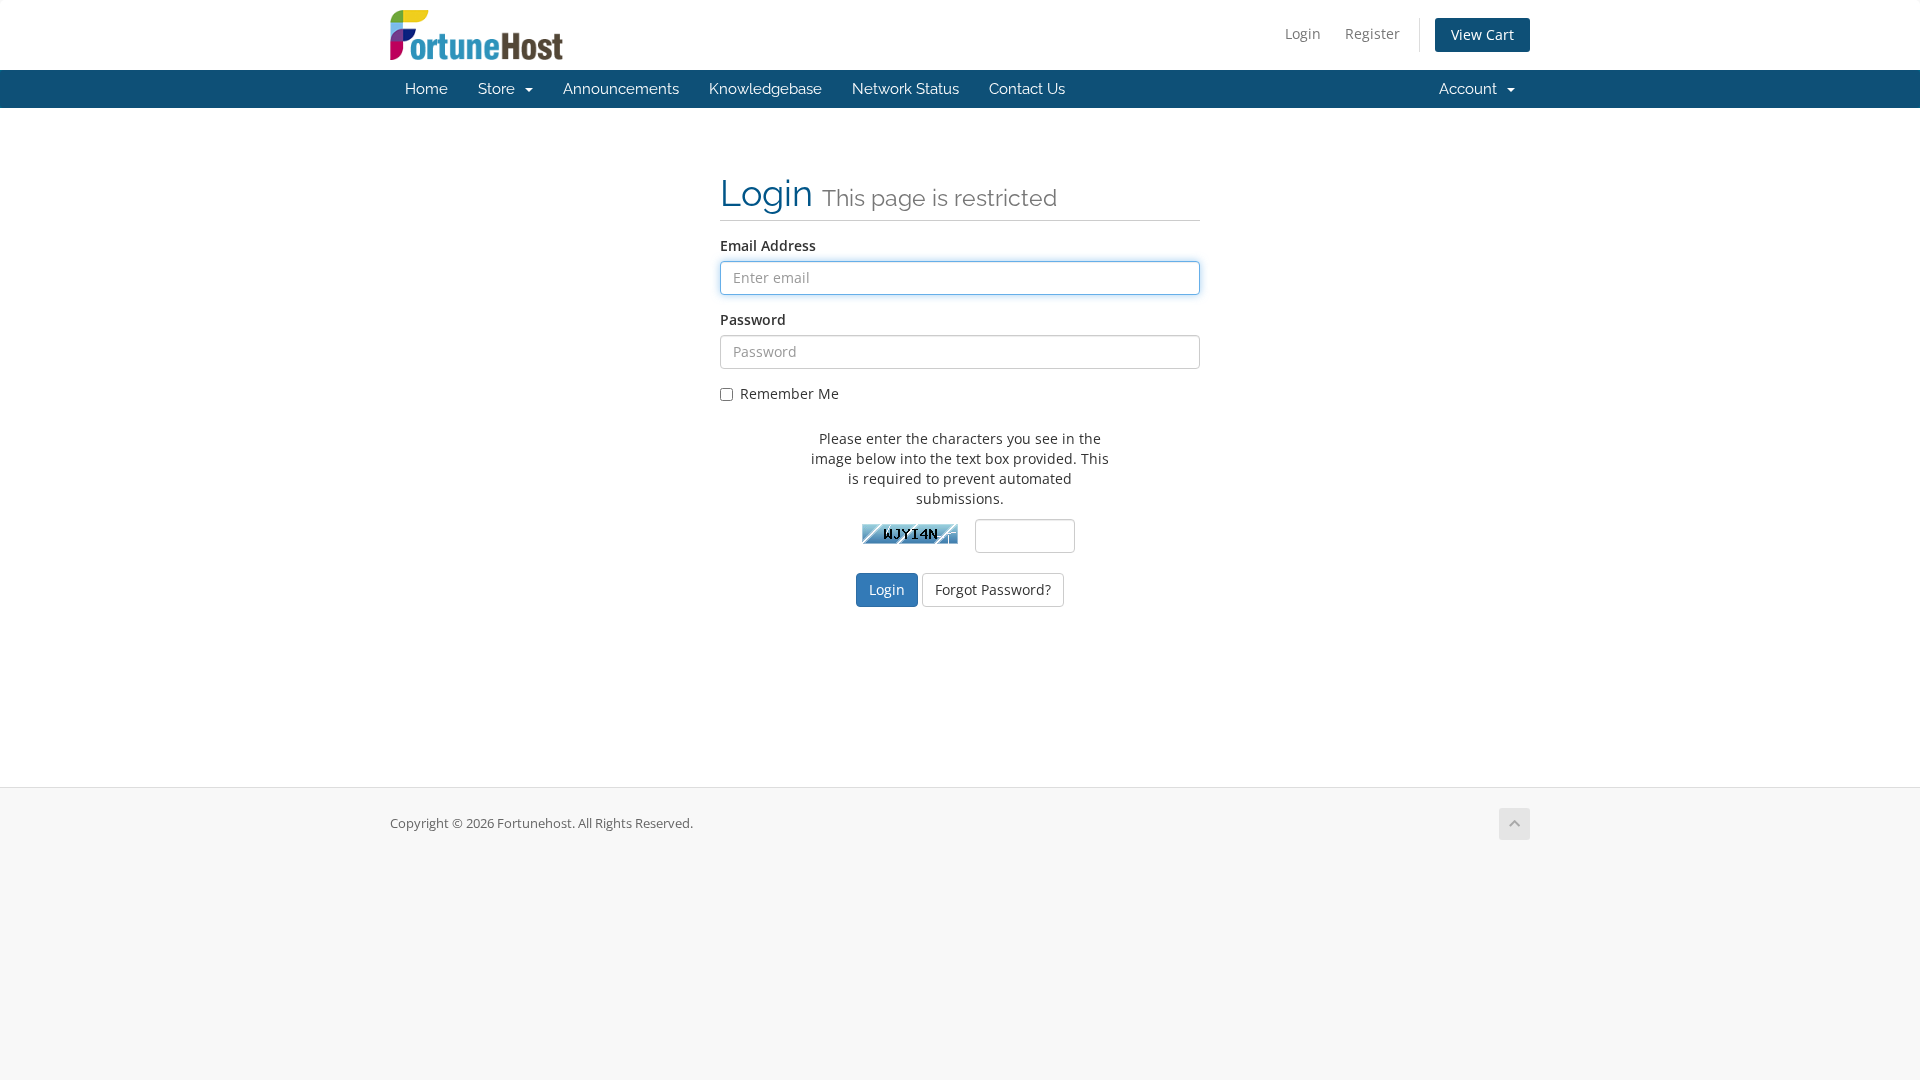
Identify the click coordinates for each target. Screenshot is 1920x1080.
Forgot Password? (993, 589)
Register (1372, 33)
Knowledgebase (765, 89)
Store (500, 89)
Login (1303, 33)
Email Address (768, 245)
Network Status (905, 89)
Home (426, 89)
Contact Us (1027, 89)
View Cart (1482, 34)
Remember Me (789, 393)
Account (1472, 89)
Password (753, 319)
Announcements (621, 89)
